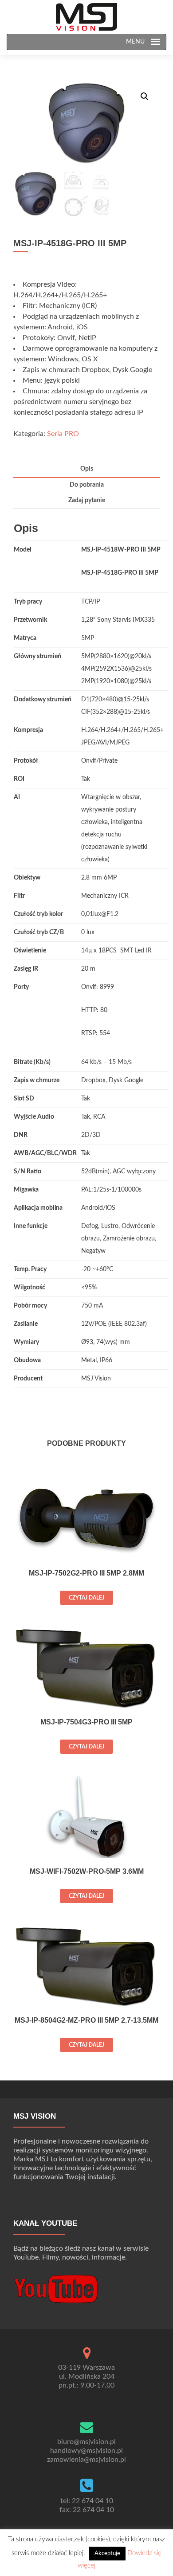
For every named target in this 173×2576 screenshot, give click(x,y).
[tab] (86, 470)
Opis (87, 469)
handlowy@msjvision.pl (86, 2451)
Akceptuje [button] (107, 2554)
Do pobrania (87, 485)
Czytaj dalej (86, 1598)
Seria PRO (63, 434)
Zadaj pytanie (87, 500)
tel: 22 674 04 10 (87, 2501)
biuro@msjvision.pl (86, 2442)
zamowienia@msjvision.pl (86, 2460)
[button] (133, 42)
